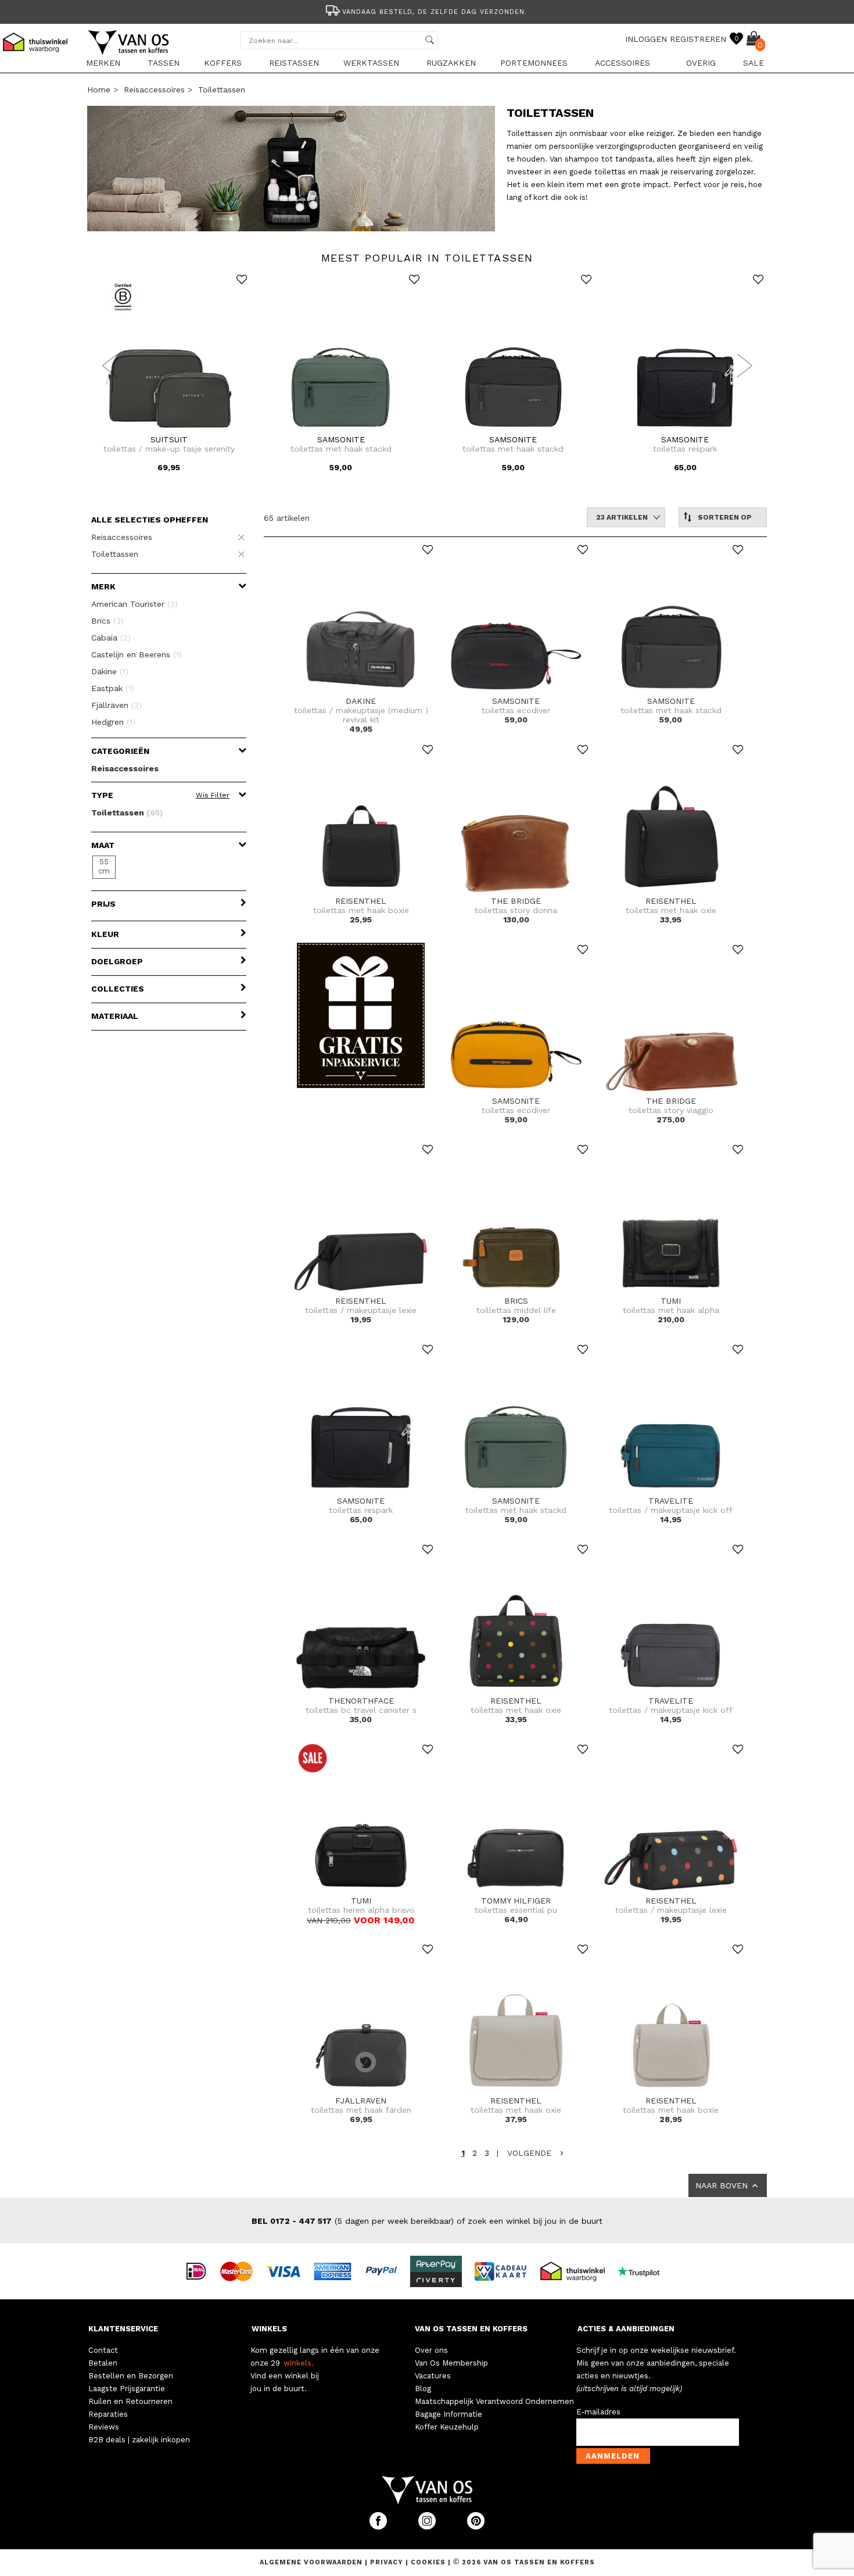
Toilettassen (222, 90)
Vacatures (433, 2376)
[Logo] (129, 53)
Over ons (431, 2350)
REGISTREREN (698, 39)
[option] (427, 11)
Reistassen (294, 63)
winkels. (299, 2363)
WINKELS (269, 2329)
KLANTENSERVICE (123, 2329)
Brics (107, 621)
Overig (701, 63)
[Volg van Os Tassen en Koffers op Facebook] (379, 2527)
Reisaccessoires (154, 90)
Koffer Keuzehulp (447, 2427)
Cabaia (111, 638)
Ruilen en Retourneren (130, 2401)
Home (99, 90)
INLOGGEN (646, 39)
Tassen (164, 63)
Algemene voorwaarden (312, 2562)
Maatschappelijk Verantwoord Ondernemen (494, 2401)
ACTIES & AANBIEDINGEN (626, 2329)
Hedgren (113, 722)
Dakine (110, 671)
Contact (103, 2350)
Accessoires (622, 63)
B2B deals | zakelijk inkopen (139, 2440)
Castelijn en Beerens (137, 654)
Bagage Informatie (448, 2414)
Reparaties (108, 2414)
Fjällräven (116, 705)
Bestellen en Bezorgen (131, 2376)
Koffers (223, 63)
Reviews (104, 2427)
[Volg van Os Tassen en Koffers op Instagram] (428, 2527)
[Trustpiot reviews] (643, 2270)
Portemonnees (534, 63)
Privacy (388, 2562)
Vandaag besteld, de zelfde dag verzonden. (435, 12)
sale (753, 63)
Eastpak (113, 688)
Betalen (103, 2363)
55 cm (104, 866)
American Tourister (134, 604)
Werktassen (371, 63)
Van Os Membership (451, 2363)
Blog (423, 2389)
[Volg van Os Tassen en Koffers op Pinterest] (476, 2527)
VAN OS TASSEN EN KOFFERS (471, 2329)
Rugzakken (451, 63)
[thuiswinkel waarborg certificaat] (577, 2270)
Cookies (428, 2562)
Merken (103, 63)
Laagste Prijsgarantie (127, 2389)
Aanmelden (613, 2456)
